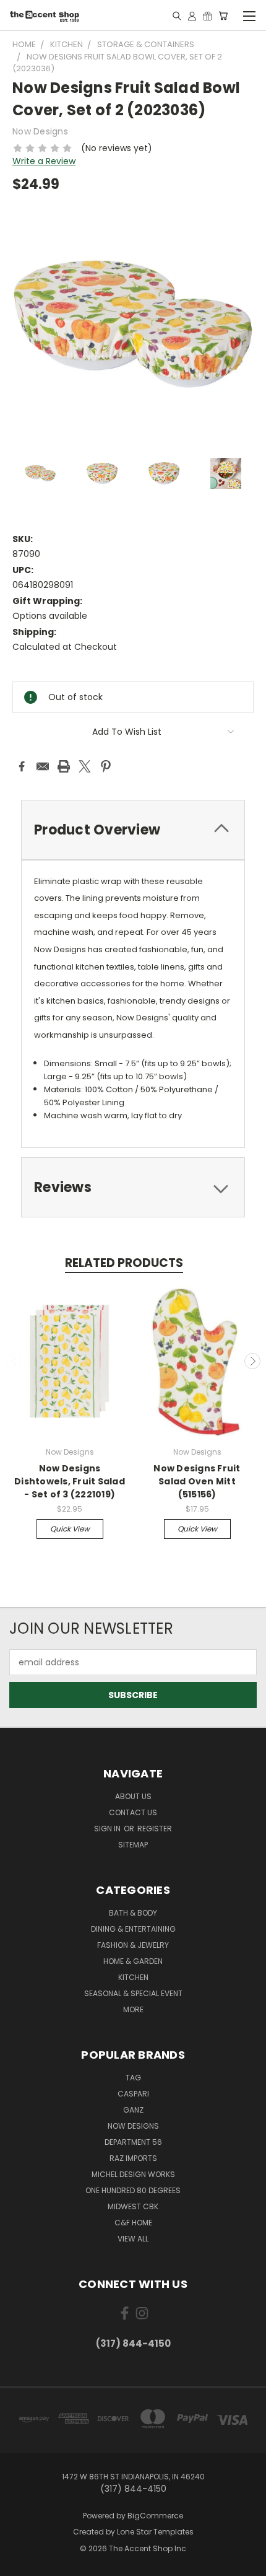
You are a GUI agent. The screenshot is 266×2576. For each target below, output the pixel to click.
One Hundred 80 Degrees (133, 2190)
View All (133, 2239)
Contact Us (133, 1812)
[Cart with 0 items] (223, 15)
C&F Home (133, 2223)
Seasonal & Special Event (133, 1993)
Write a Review (44, 161)
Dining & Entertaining (133, 1929)
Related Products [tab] (124, 1263)
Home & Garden (133, 1961)
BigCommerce (155, 2516)
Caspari (133, 2094)
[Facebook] (22, 766)
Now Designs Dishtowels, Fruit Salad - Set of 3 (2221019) (70, 1481)
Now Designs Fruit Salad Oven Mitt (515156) (197, 1481)
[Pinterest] (106, 766)
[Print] (64, 766)
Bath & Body (133, 1913)
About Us (133, 1796)
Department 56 (133, 2142)
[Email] (43, 766)
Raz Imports (133, 2158)
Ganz (133, 2110)
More (133, 2009)
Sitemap (133, 1845)
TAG (133, 2078)
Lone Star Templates (155, 2532)
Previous (14, 1361)
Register (155, 1829)
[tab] (133, 830)
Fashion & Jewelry (133, 1945)
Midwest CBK (133, 2206)
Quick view (70, 1529)
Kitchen (133, 1977)
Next (252, 1361)
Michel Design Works (133, 2174)
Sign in (108, 1829)
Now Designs (133, 2126)
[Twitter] (85, 766)
